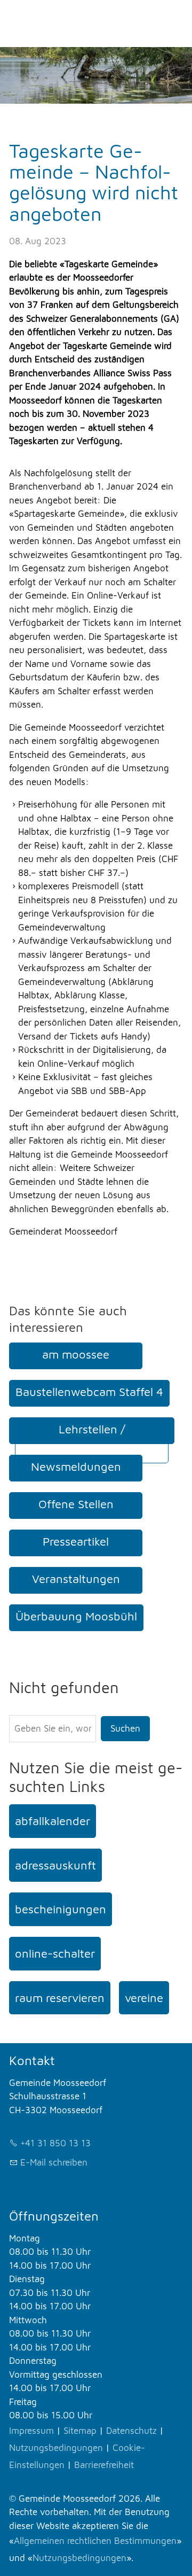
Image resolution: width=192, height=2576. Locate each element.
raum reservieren (60, 1998)
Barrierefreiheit (104, 2465)
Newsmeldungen (76, 1467)
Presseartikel (76, 1541)
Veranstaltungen (76, 1579)
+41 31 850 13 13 (55, 2143)
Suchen (125, 1728)
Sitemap (80, 2431)
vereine (144, 1998)
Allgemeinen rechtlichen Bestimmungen (95, 2541)
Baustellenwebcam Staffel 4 (89, 1392)
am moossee (76, 1354)
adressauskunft (55, 1865)
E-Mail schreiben (54, 2162)
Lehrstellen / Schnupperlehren (92, 1440)
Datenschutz (131, 2431)
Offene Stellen (76, 1504)
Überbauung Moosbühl (76, 1616)
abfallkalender (53, 1821)
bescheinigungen (61, 1909)
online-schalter (55, 1953)
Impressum (31, 2431)
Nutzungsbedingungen (56, 2448)
